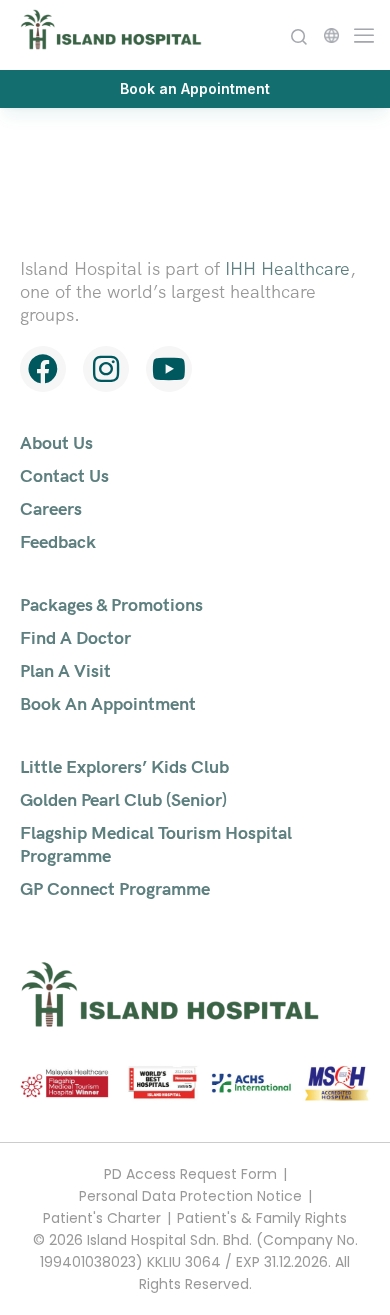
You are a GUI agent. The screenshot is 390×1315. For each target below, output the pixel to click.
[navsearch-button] (298, 34)
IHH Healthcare (287, 268)
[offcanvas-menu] (359, 33)
